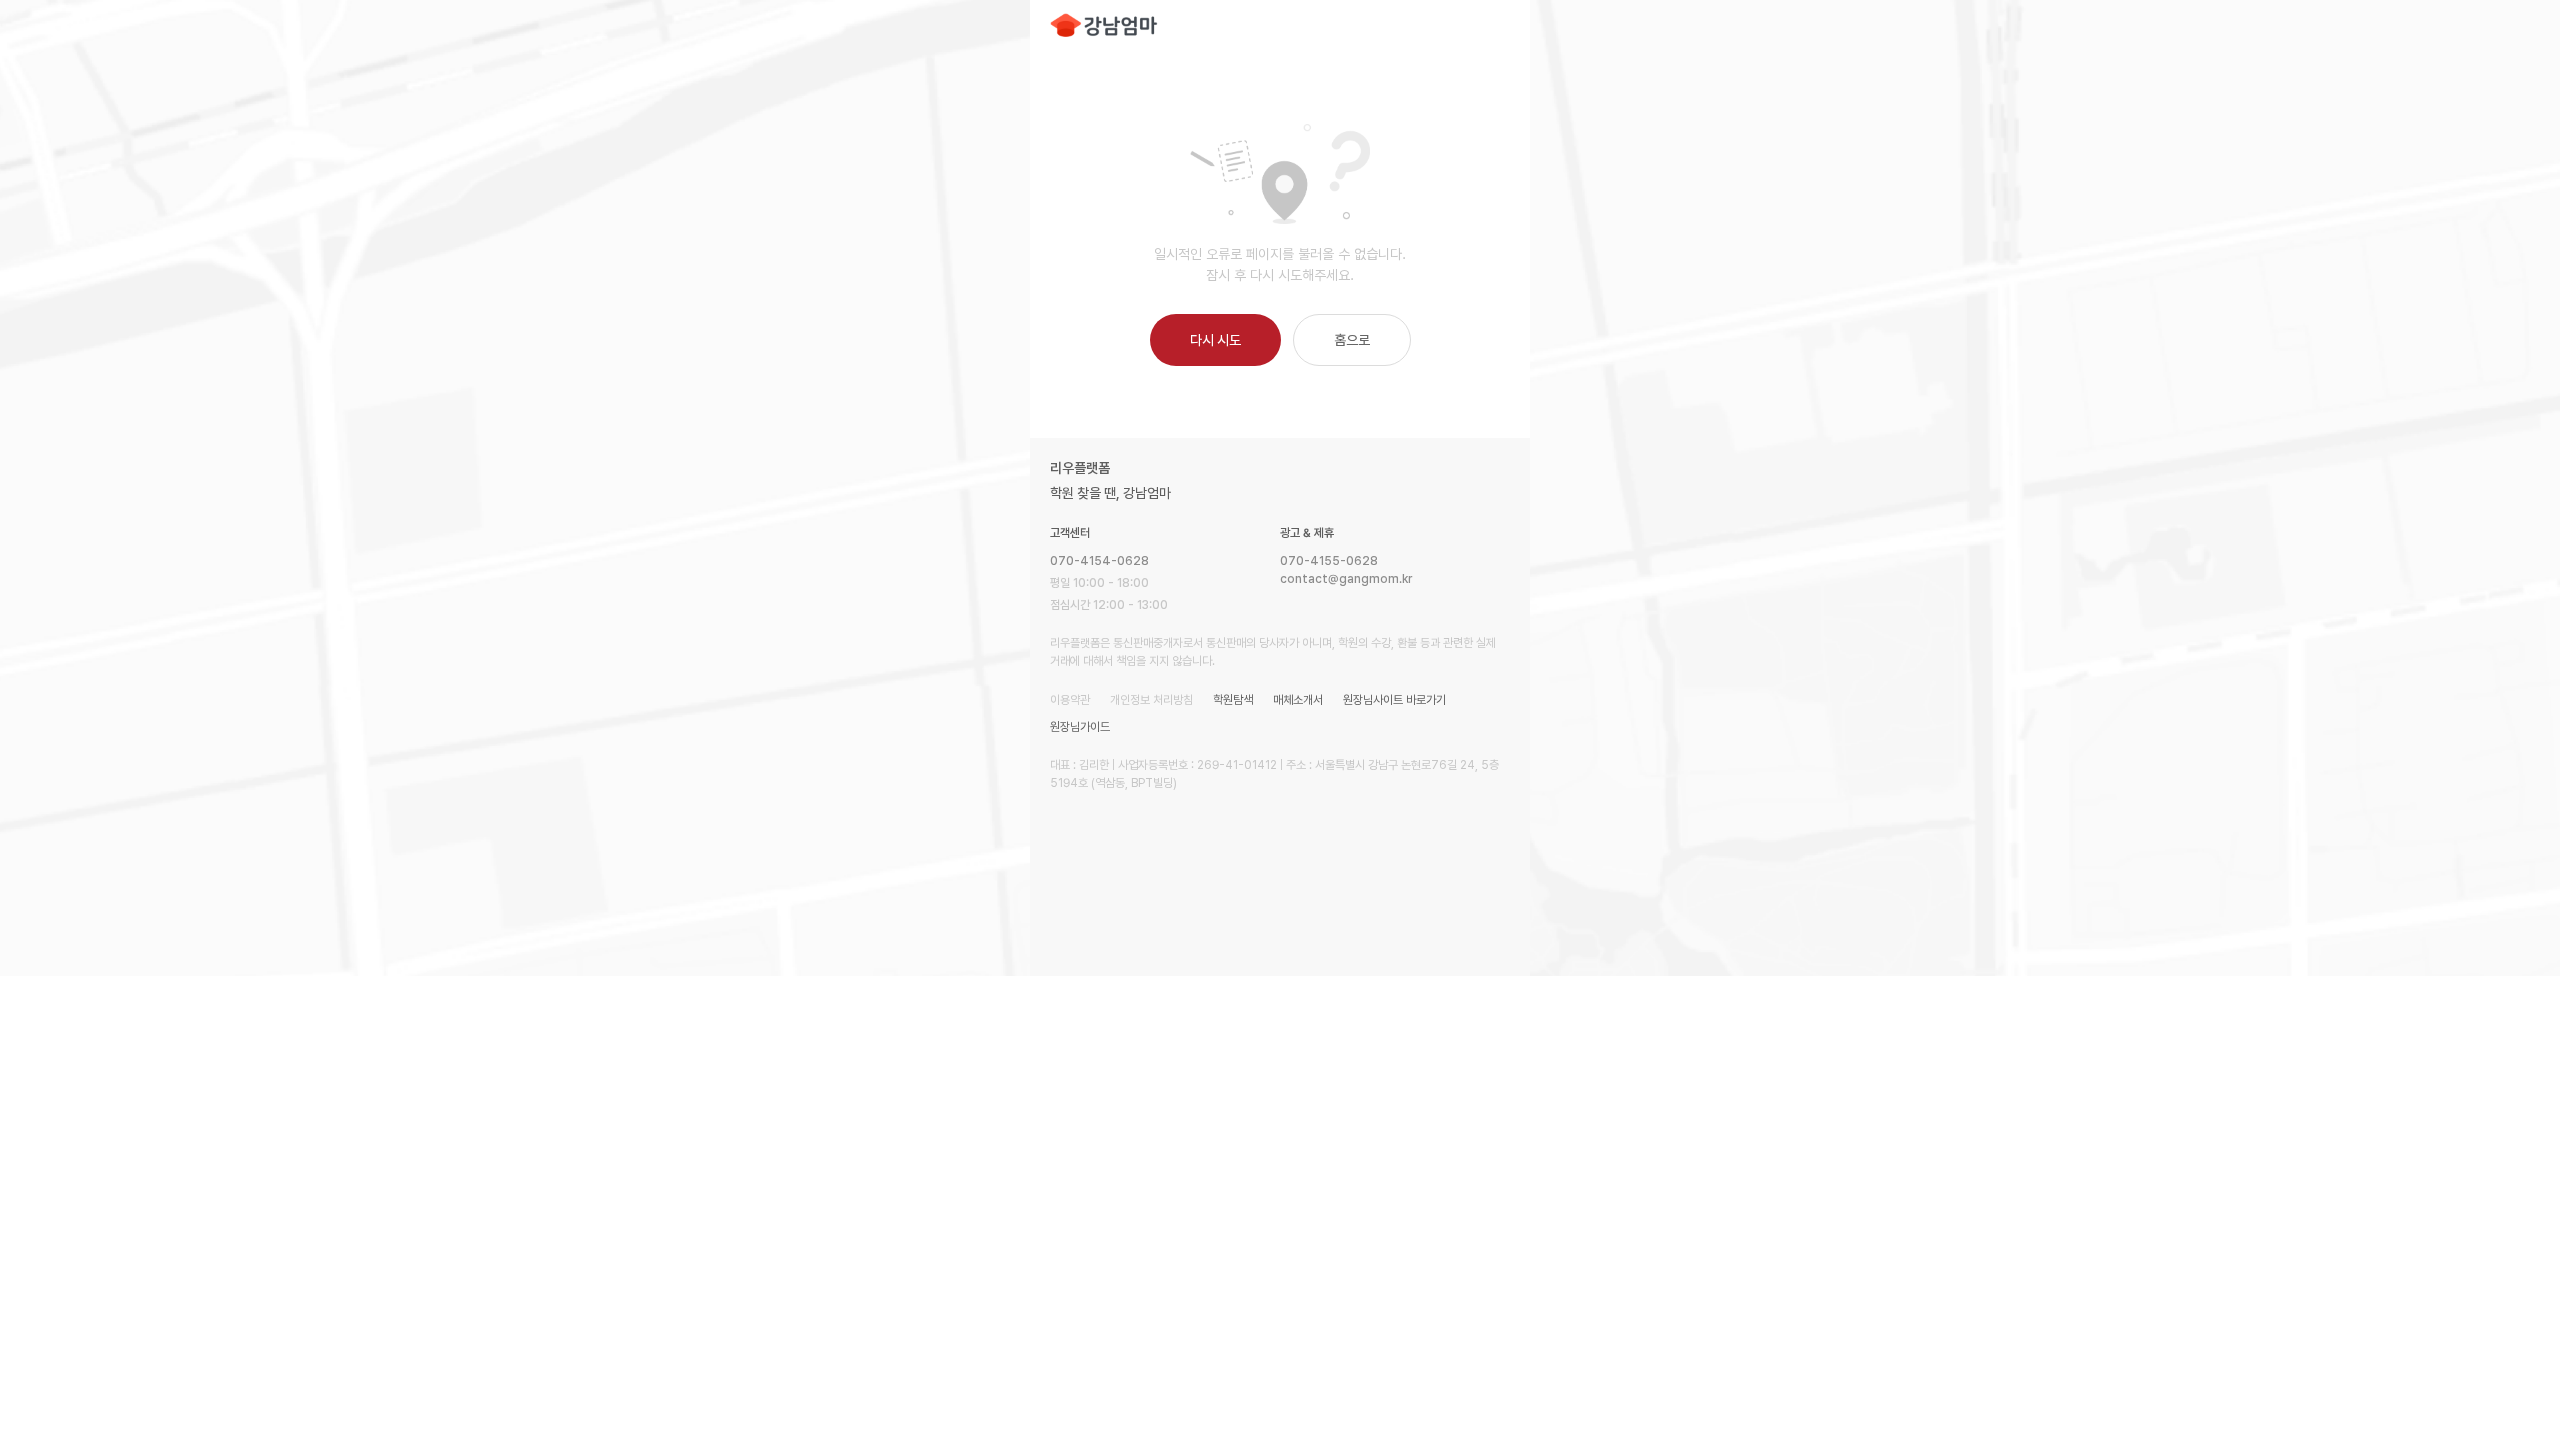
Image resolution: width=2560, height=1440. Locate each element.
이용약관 (1070, 700)
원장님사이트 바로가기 (1394, 700)
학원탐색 (1233, 700)
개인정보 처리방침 (1151, 700)
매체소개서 (1298, 700)
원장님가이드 (1080, 727)
